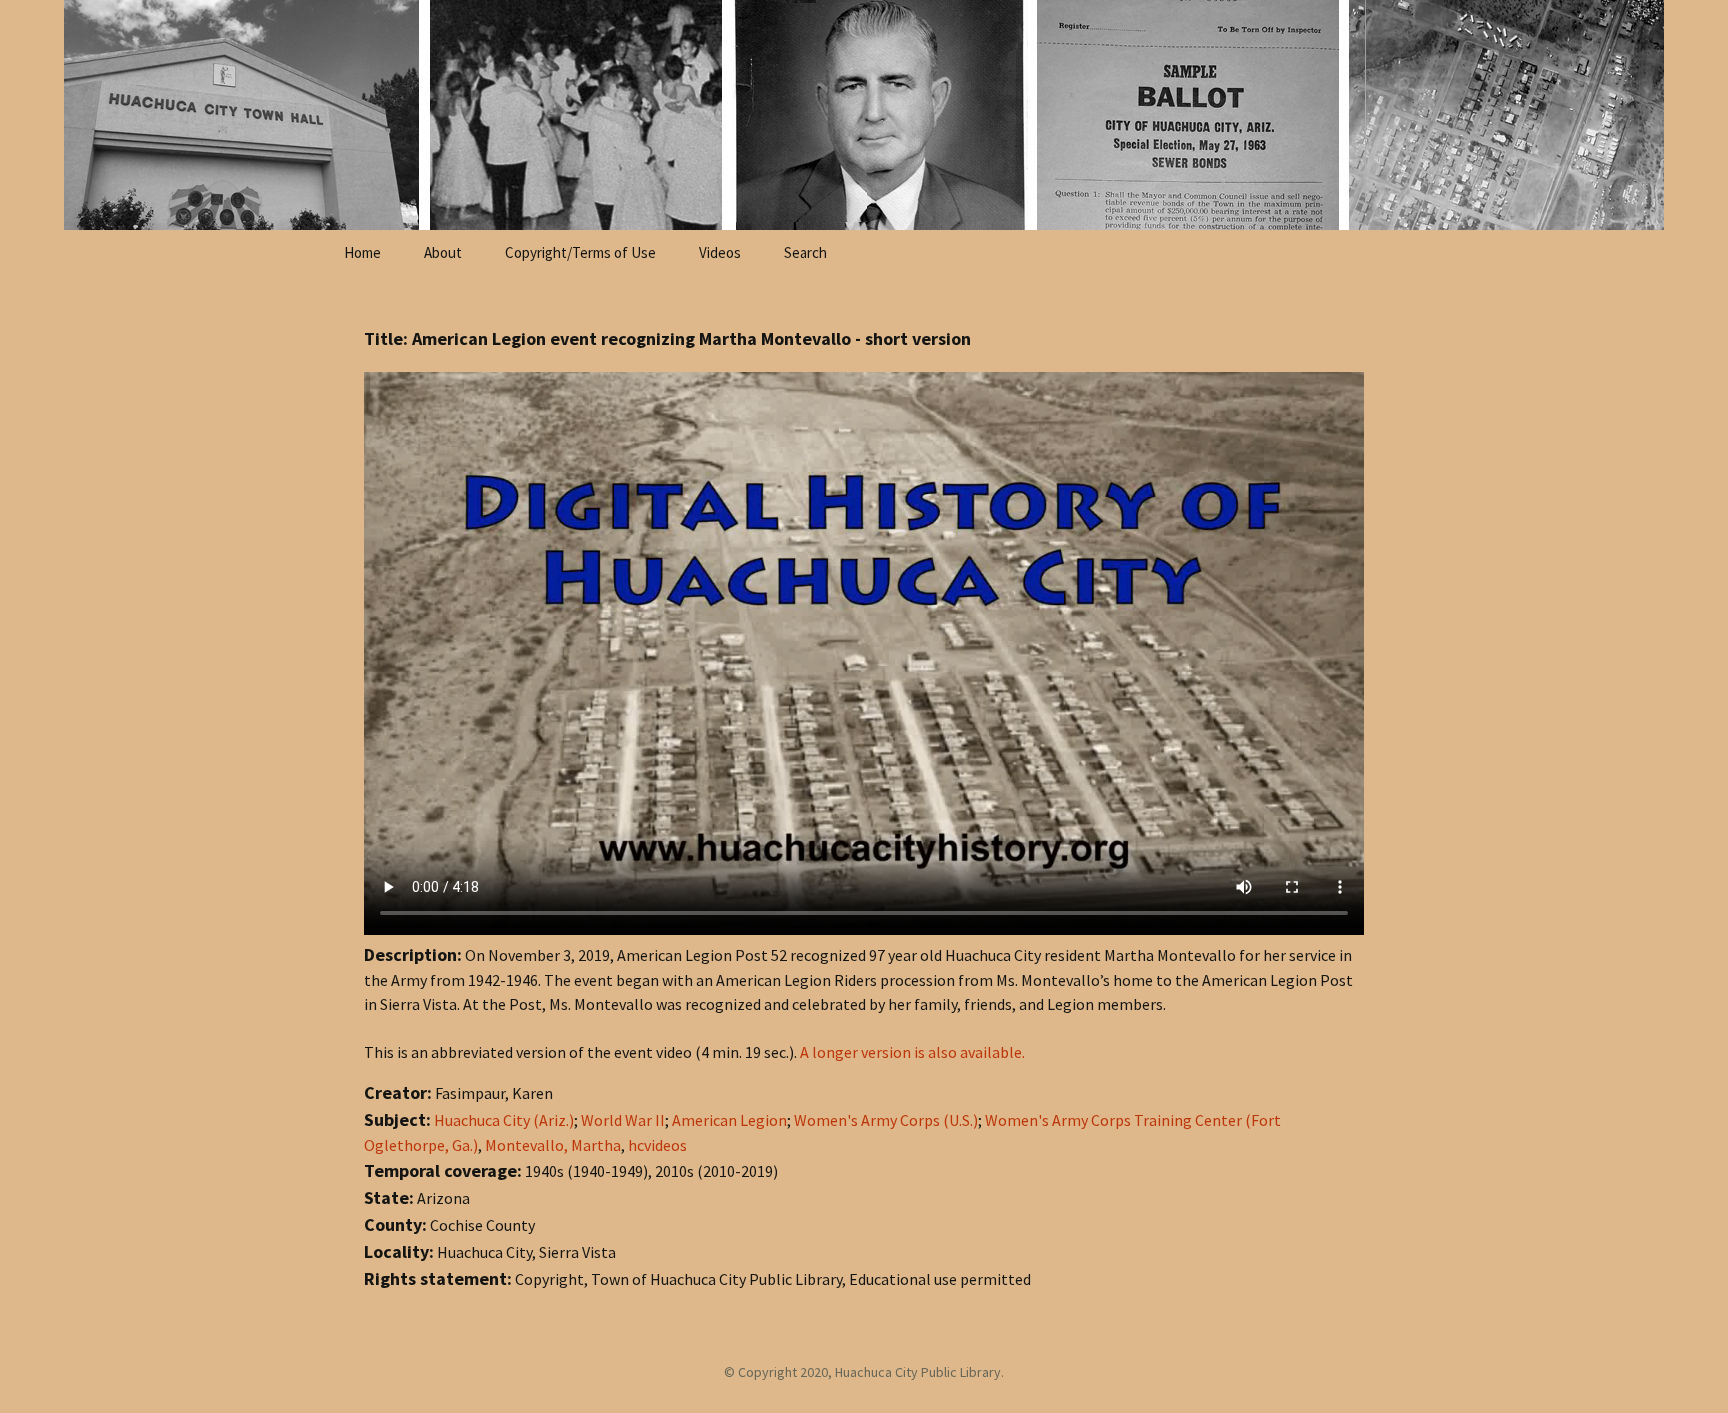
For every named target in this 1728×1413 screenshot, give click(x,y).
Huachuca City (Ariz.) (504, 1120)
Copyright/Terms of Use (580, 252)
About (443, 252)
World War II (623, 1120)
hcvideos (657, 1145)
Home (362, 252)
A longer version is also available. (912, 1052)
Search (805, 252)
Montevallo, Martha (553, 1145)
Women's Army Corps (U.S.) (886, 1120)
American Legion (729, 1120)
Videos (720, 252)
